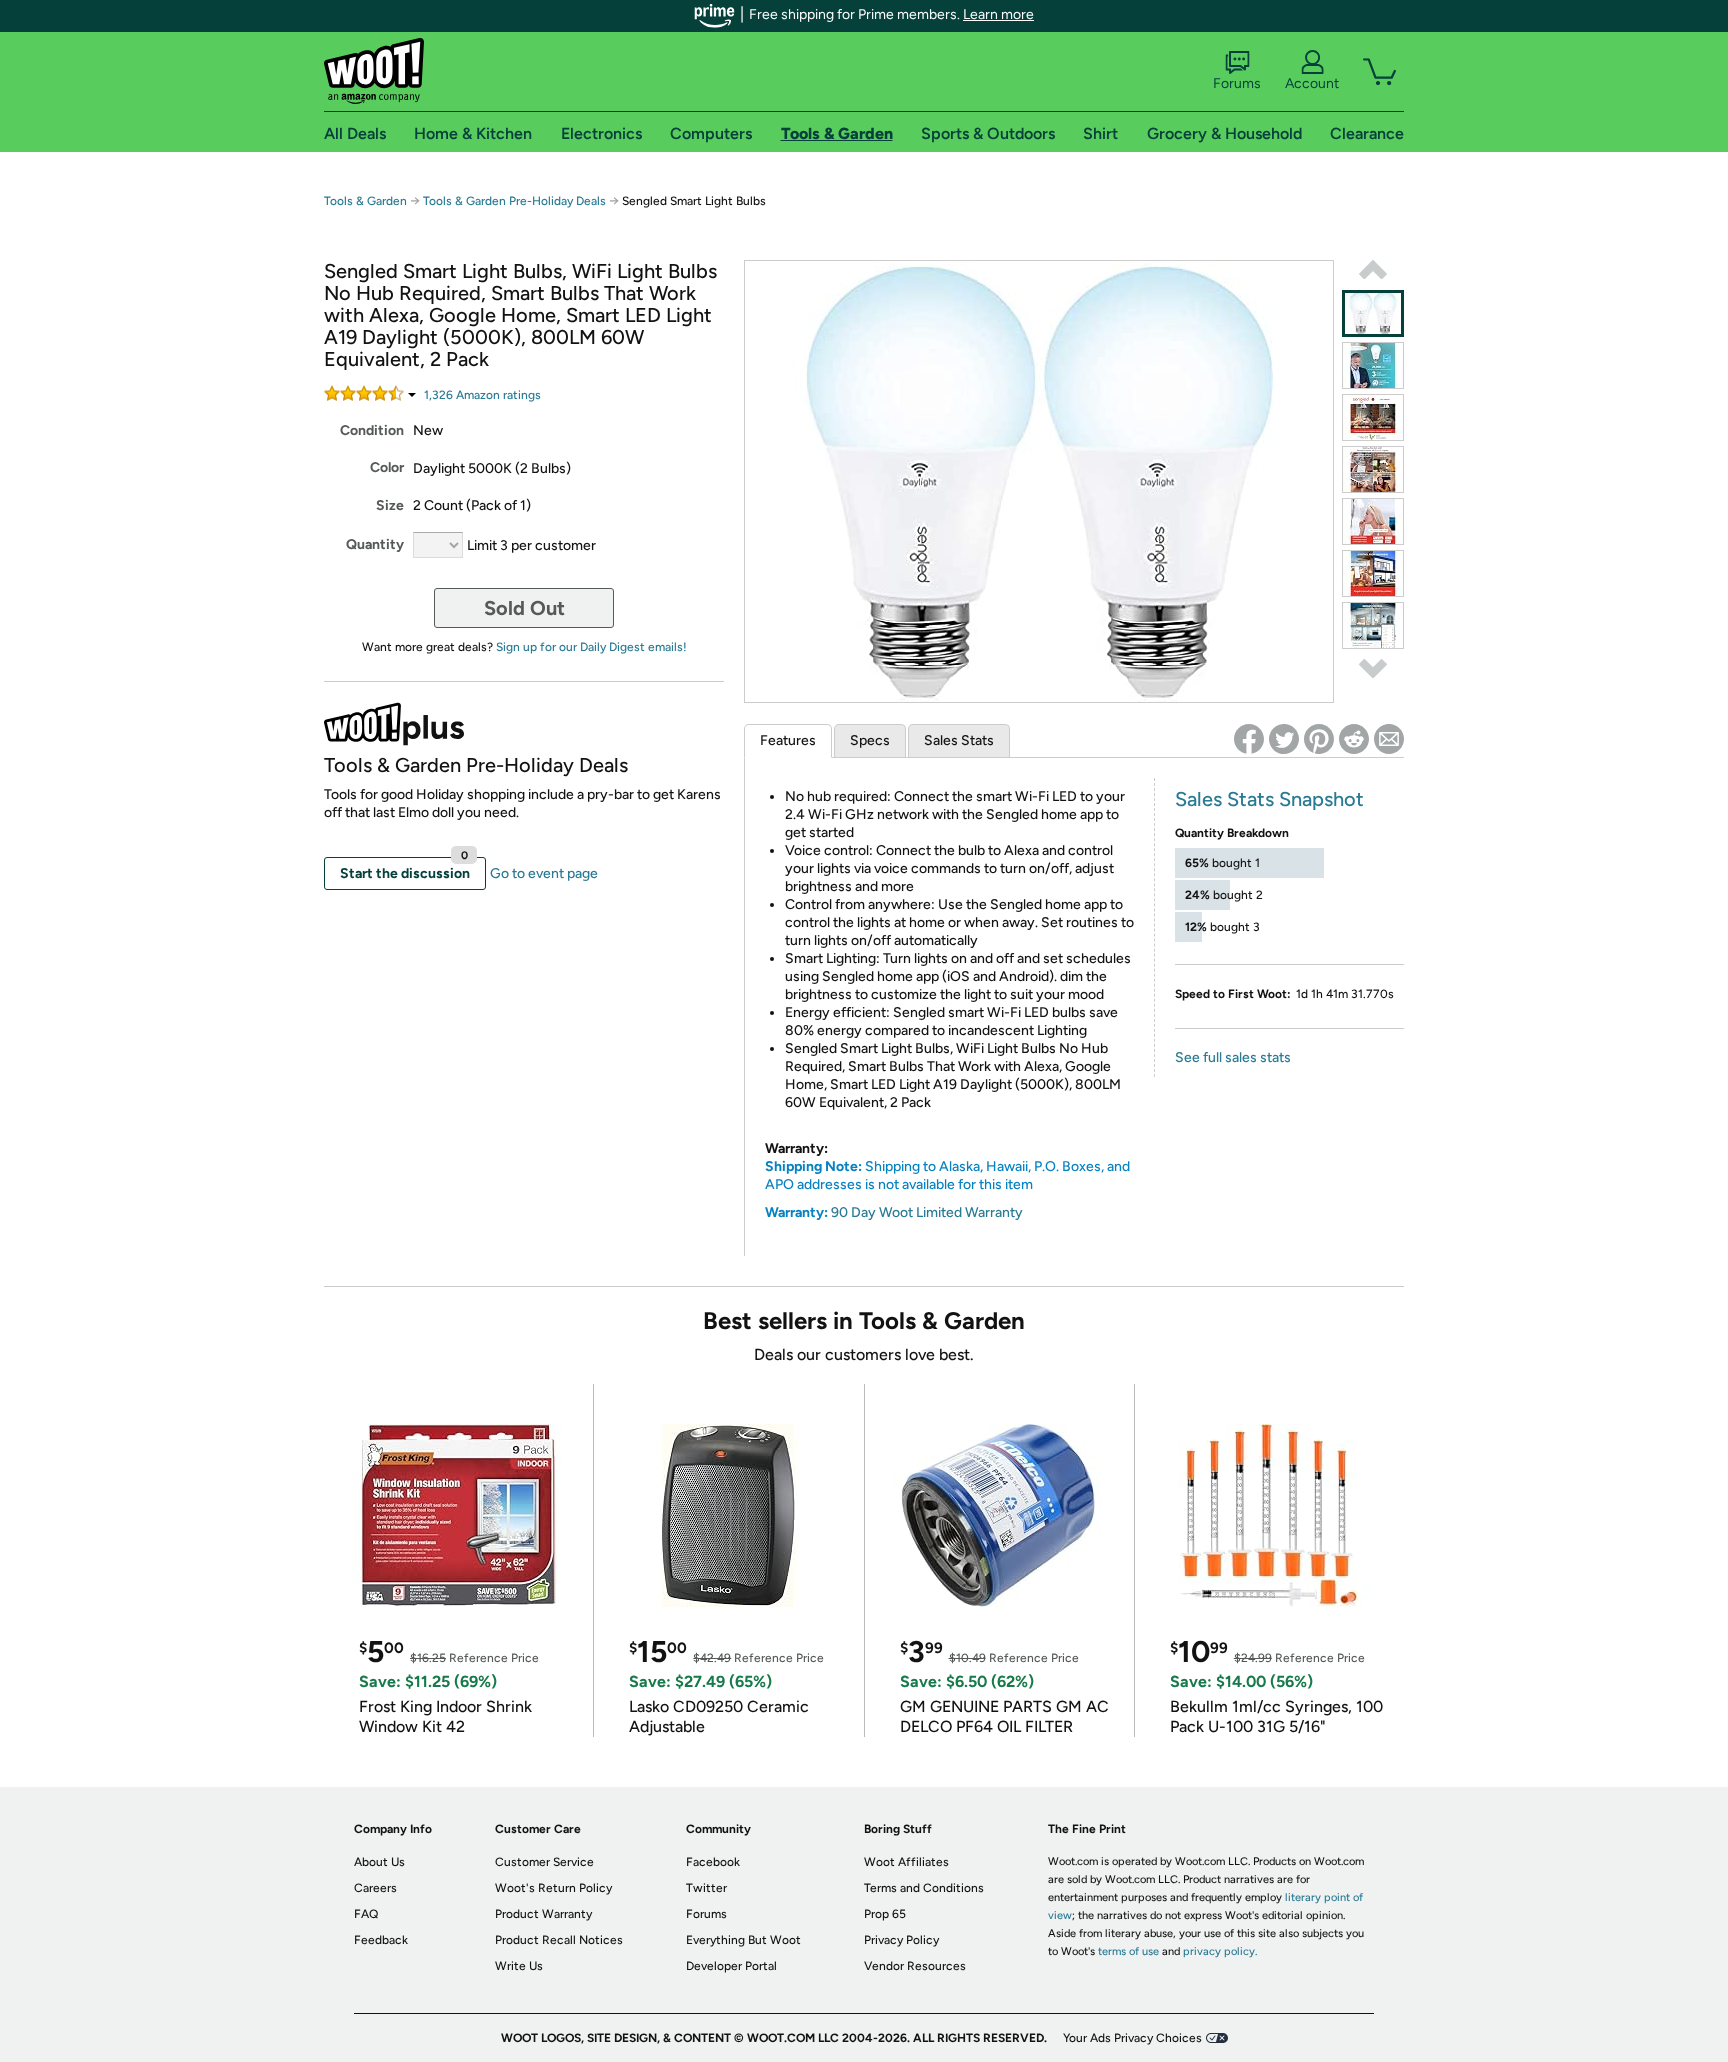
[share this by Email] (1389, 739)
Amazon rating (482, 395)
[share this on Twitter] (1284, 739)
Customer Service (544, 1862)
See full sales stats (1233, 1057)
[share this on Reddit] (1354, 739)
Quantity (375, 544)
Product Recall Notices (559, 1940)
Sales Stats (959, 740)
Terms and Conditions (924, 1888)
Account (1312, 83)
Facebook (713, 1862)
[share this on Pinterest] (1319, 739)
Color (387, 467)
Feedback (381, 1940)
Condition (372, 430)
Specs (870, 740)
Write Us (519, 1966)
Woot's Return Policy (553, 1888)
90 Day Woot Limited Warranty (927, 1212)
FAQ (366, 1914)
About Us (379, 1862)
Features (788, 740)
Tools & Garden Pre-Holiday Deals (514, 201)
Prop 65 (885, 1914)
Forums (1237, 83)
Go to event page (544, 873)
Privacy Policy (901, 1940)
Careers (375, 1888)
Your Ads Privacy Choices (1132, 2038)
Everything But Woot (743, 1940)
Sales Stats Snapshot (1269, 799)
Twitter (706, 1888)
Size (390, 505)
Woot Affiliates (906, 1862)
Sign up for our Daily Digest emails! (591, 647)
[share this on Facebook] (1249, 739)
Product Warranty (543, 1914)
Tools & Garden (365, 201)
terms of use (1128, 1951)
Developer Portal (731, 1966)
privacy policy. (1220, 1951)
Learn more (998, 14)
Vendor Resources (915, 1966)
